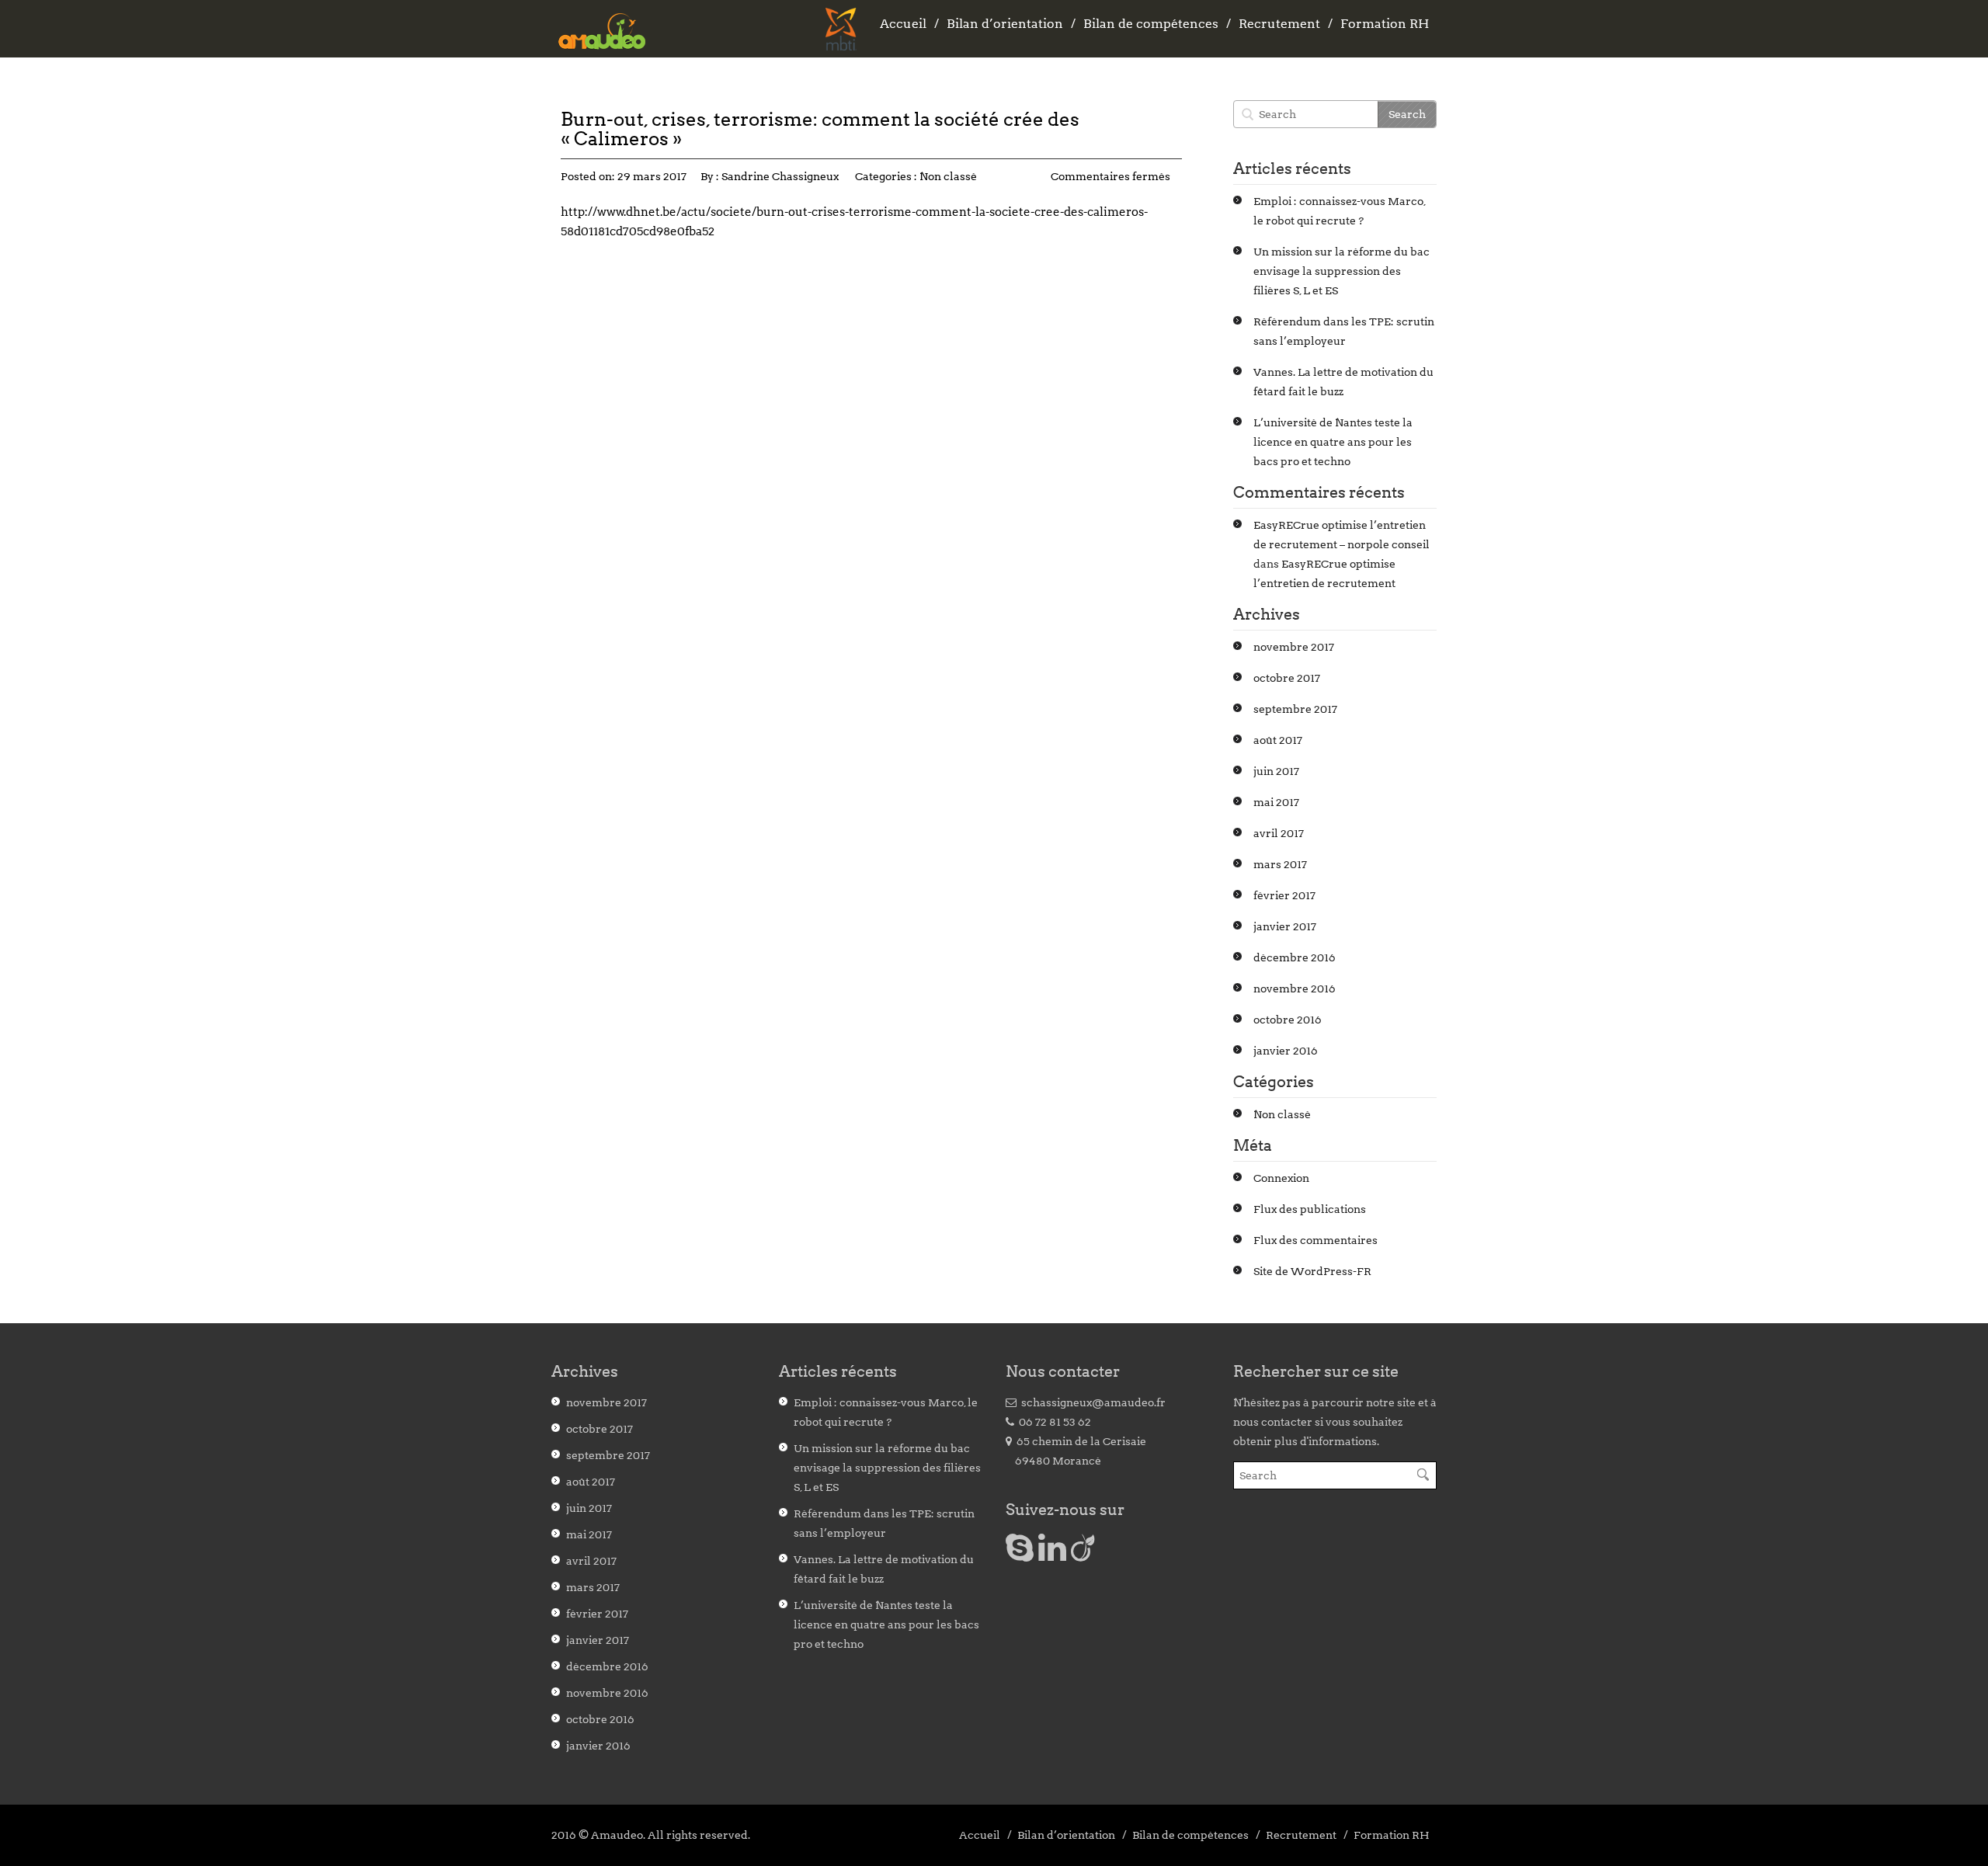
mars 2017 (1280, 864)
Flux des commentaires (1315, 1240)
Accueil (903, 24)
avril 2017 (1279, 833)
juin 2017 (1276, 771)
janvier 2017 (1285, 926)
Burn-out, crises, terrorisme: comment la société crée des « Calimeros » (820, 129)
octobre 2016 (1288, 1020)
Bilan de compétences (1151, 24)
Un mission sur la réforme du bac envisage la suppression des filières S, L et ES (1342, 271)
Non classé (948, 176)
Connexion (1281, 1178)
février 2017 (1284, 895)
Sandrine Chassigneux (780, 176)
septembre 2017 (1295, 709)
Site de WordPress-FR (1312, 1271)
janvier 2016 (1286, 1051)
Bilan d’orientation (1005, 24)
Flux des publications (1310, 1209)
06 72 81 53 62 (1053, 1422)
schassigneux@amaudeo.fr (1091, 1402)
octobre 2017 (1287, 678)
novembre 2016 (1295, 989)
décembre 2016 (1295, 957)
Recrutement (1279, 24)
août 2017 (1278, 740)
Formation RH (1385, 24)
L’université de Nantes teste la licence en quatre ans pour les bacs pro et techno (1333, 442)
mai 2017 (1276, 802)
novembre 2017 (1294, 647)
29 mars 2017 (652, 176)
